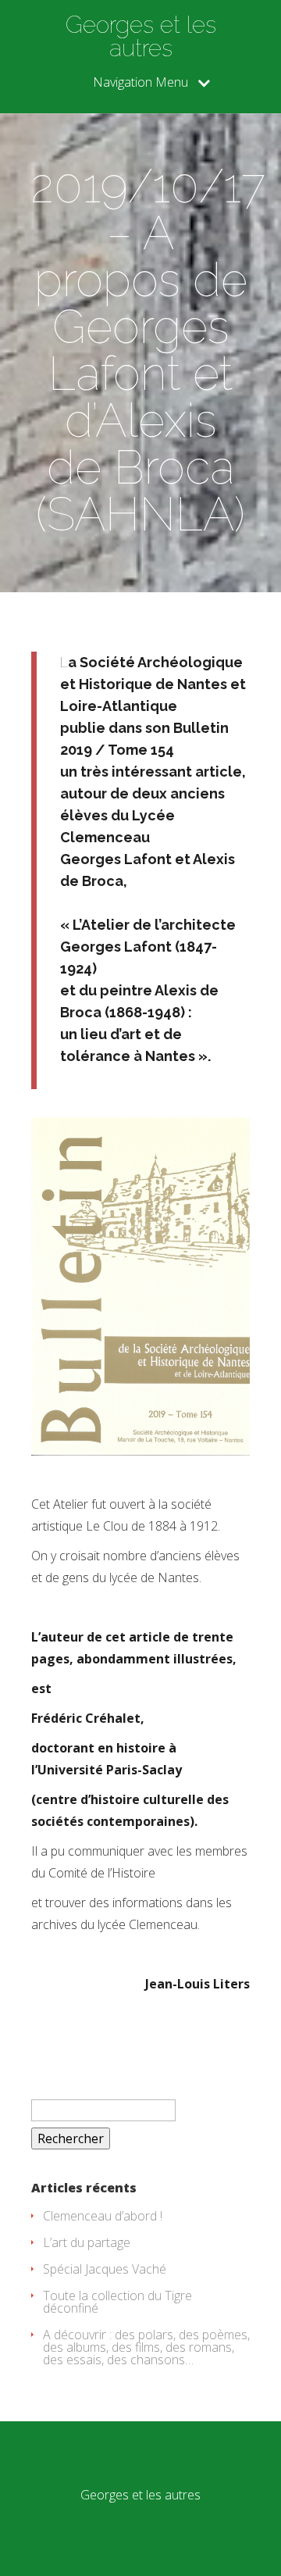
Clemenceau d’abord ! (103, 2216)
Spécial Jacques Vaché (105, 2269)
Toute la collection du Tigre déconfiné (117, 2302)
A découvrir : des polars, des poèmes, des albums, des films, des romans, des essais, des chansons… (146, 2347)
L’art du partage (87, 2242)
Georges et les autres (141, 37)
